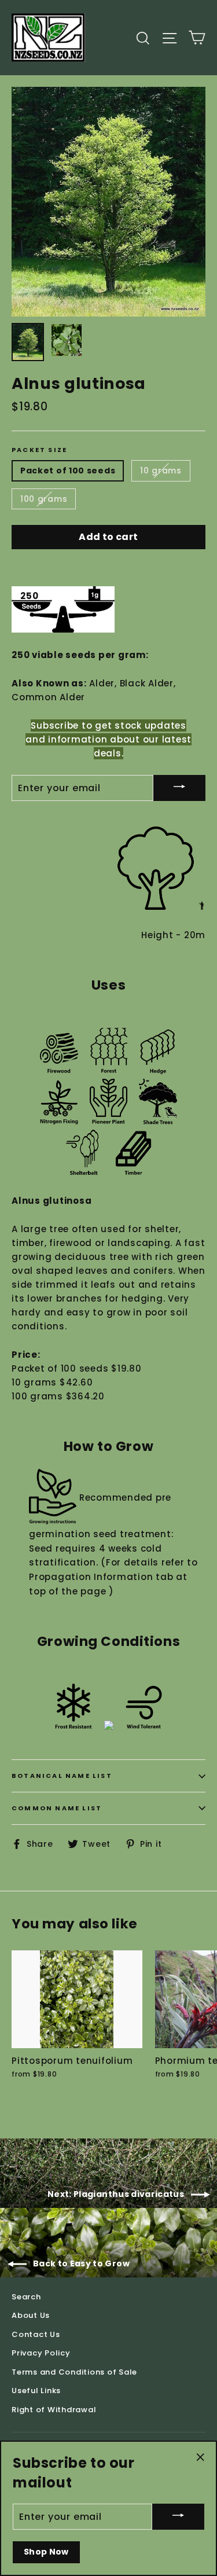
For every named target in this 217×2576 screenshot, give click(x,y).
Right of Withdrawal (54, 2410)
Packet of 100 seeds (68, 471)
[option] (108, 202)
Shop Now (46, 2552)
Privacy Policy (41, 2353)
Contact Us (36, 2334)
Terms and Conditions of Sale (74, 2372)
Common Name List (57, 1808)
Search (26, 2297)
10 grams (161, 471)
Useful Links (36, 2391)
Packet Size (39, 450)
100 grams (44, 499)
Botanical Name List (62, 1776)
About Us (31, 2315)
